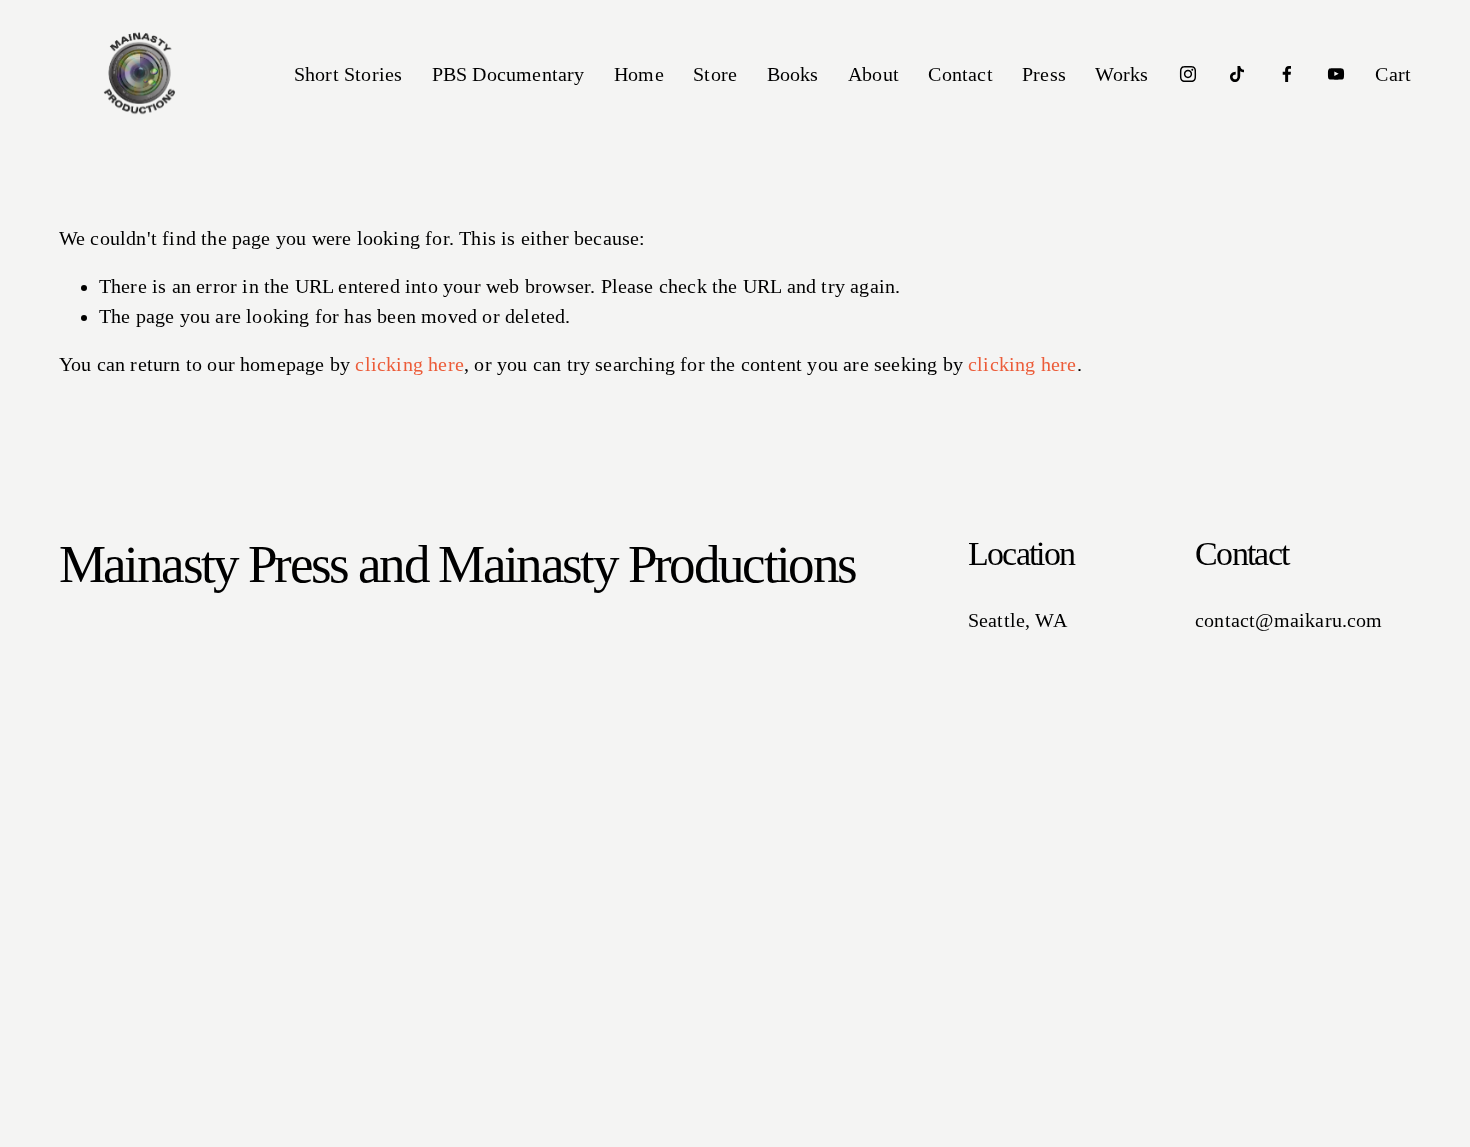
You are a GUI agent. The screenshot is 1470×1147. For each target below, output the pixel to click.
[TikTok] (1237, 74)
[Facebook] (1287, 74)
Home (639, 74)
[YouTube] (1336, 74)
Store (715, 74)
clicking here (409, 364)
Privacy (507, 1134)
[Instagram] (1188, 74)
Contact (960, 74)
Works (1121, 74)
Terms (562, 1134)
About (873, 74)
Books (793, 74)
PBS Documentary (508, 74)
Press (1044, 74)
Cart (1393, 74)
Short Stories (348, 74)
